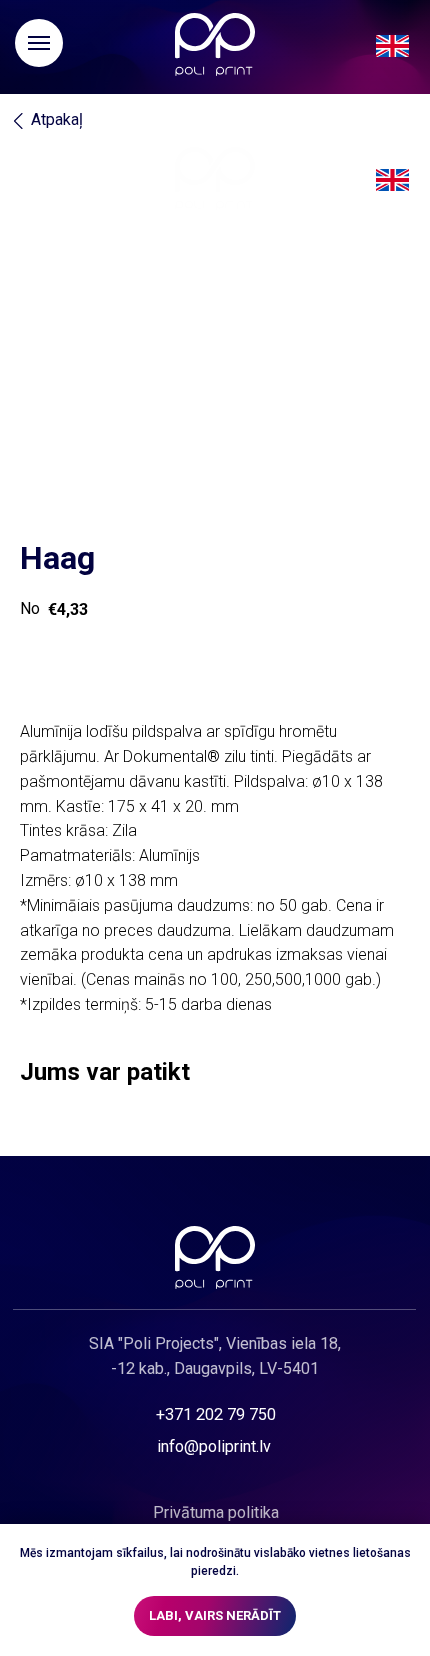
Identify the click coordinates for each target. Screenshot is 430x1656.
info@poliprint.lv (214, 1446)
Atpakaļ (57, 119)
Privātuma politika (216, 1512)
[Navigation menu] (39, 43)
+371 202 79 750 (216, 1414)
